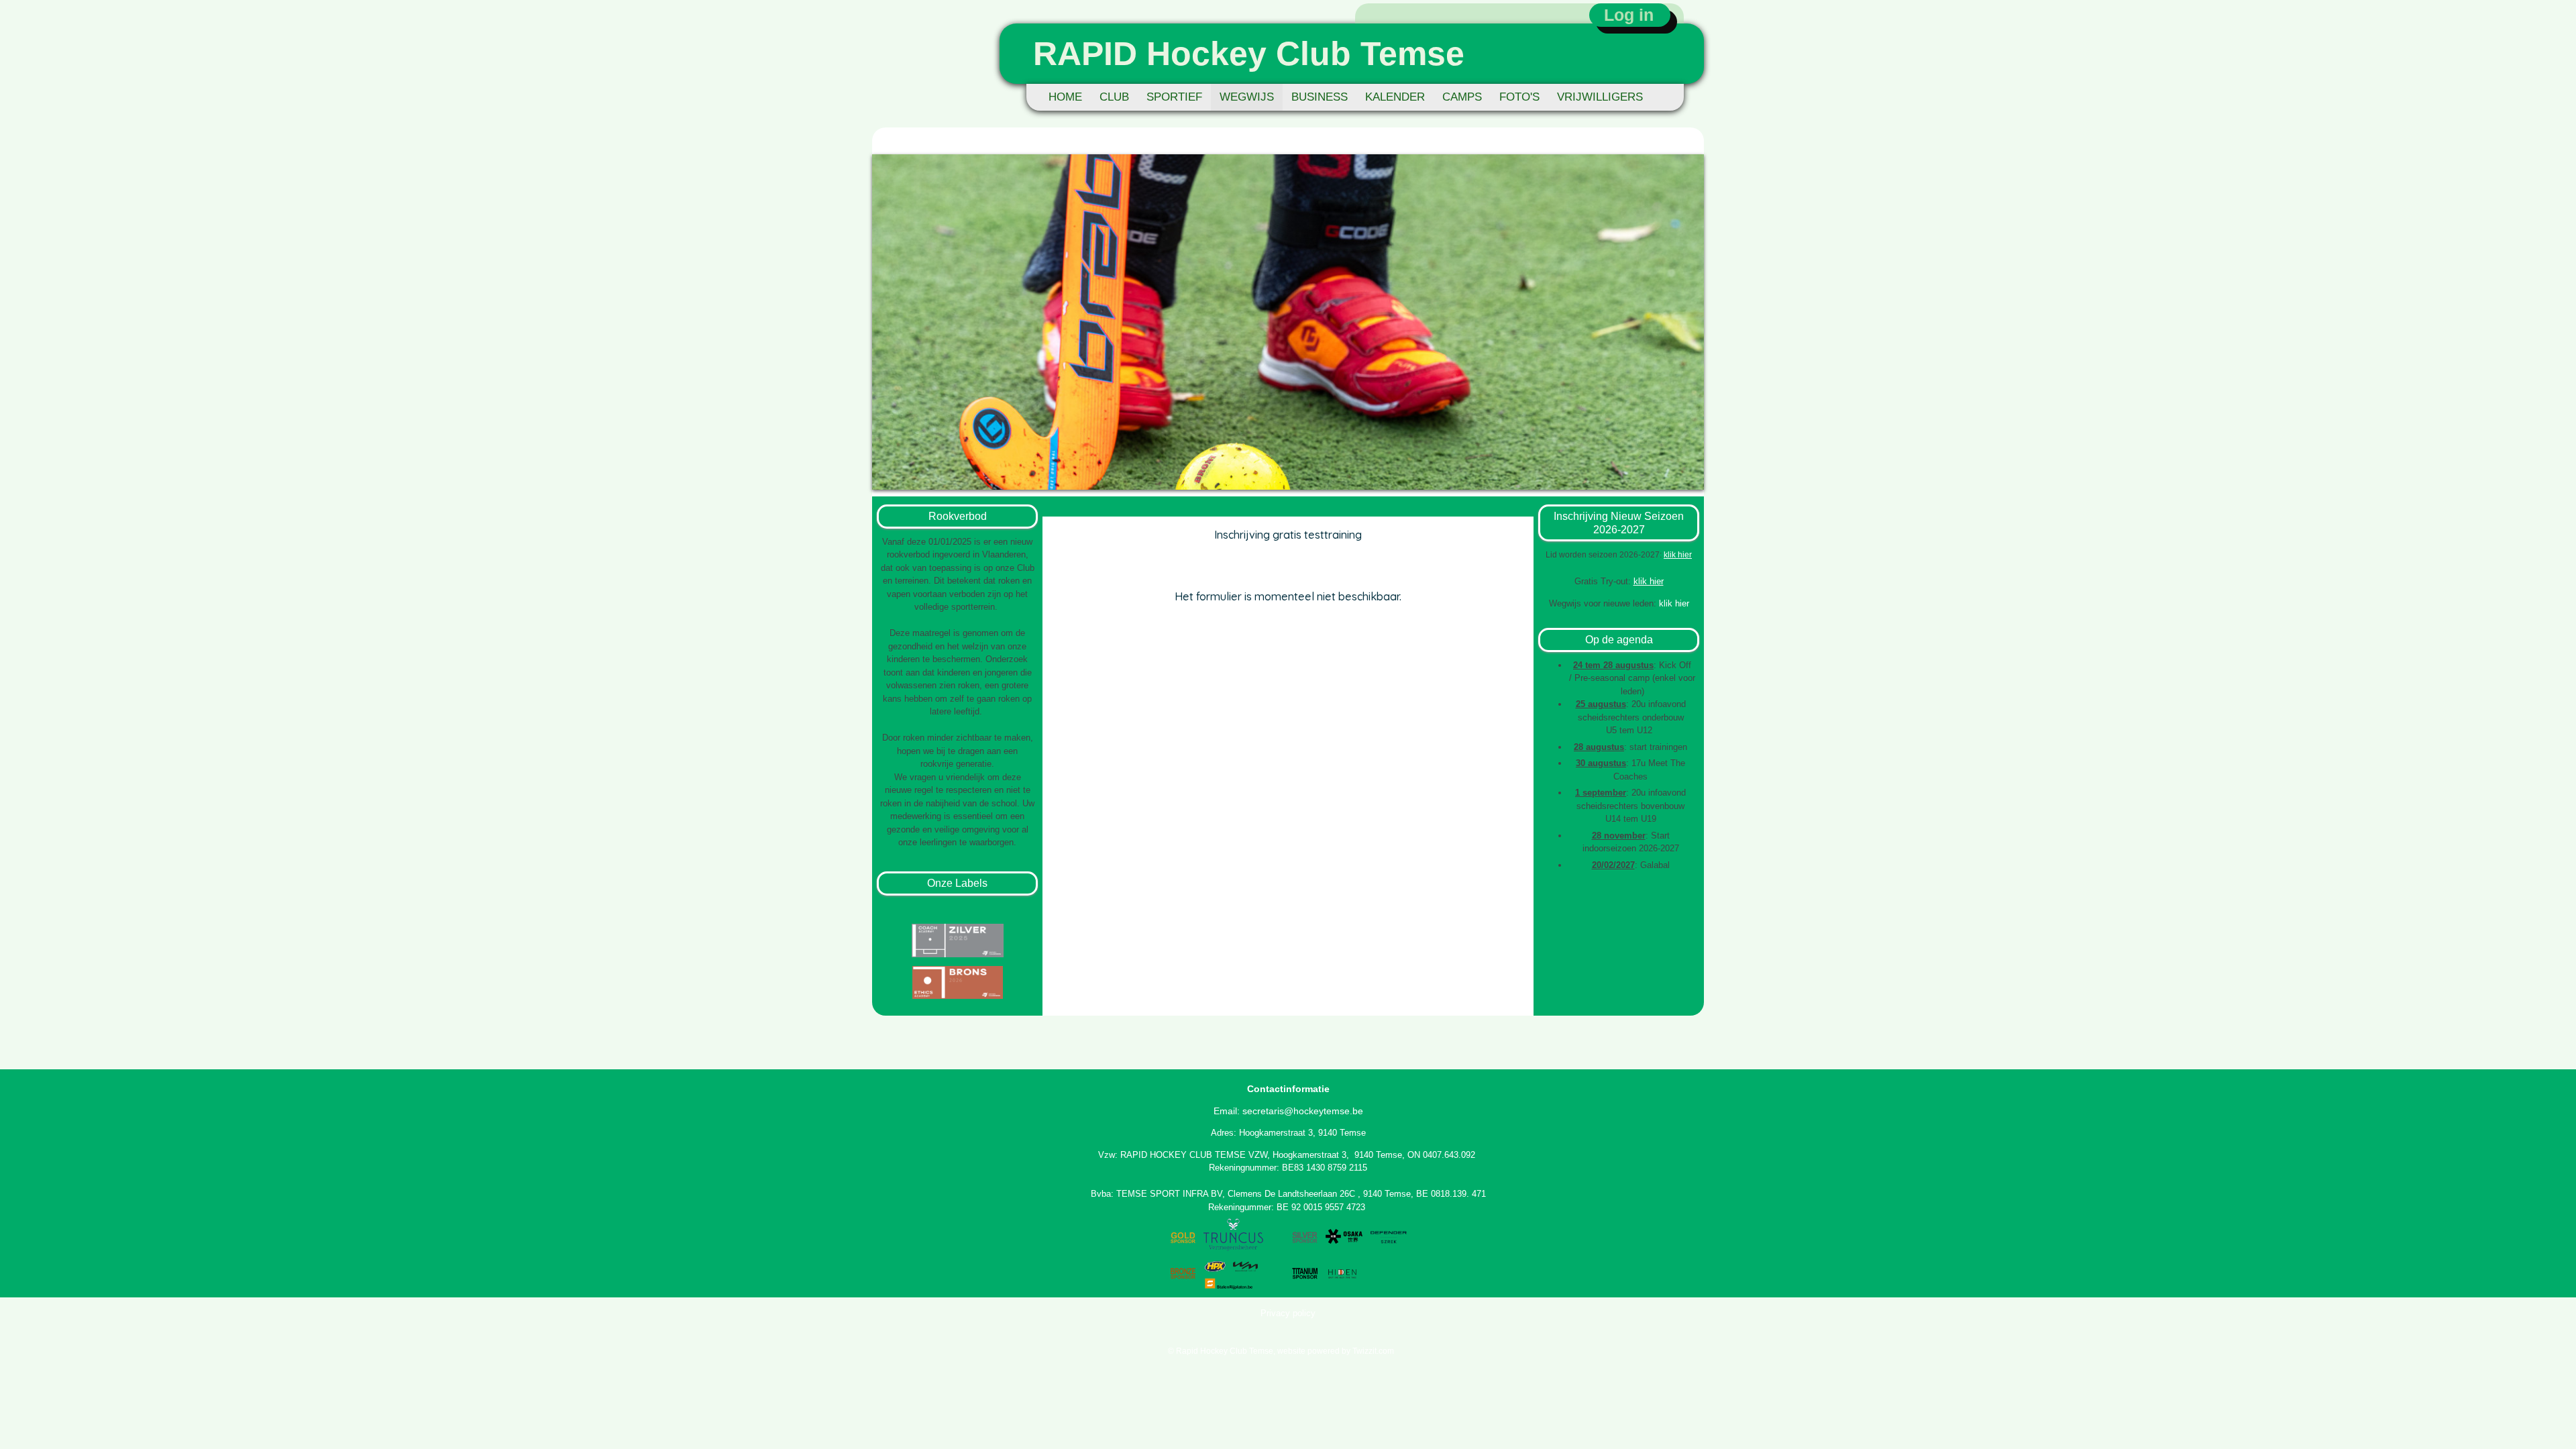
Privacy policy (1288, 1313)
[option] (1288, 322)
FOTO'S (1519, 97)
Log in (1629, 15)
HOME (1065, 97)
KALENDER (1395, 97)
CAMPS (1462, 97)
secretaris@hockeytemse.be (1303, 1111)
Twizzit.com (1373, 1351)
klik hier (1678, 555)
